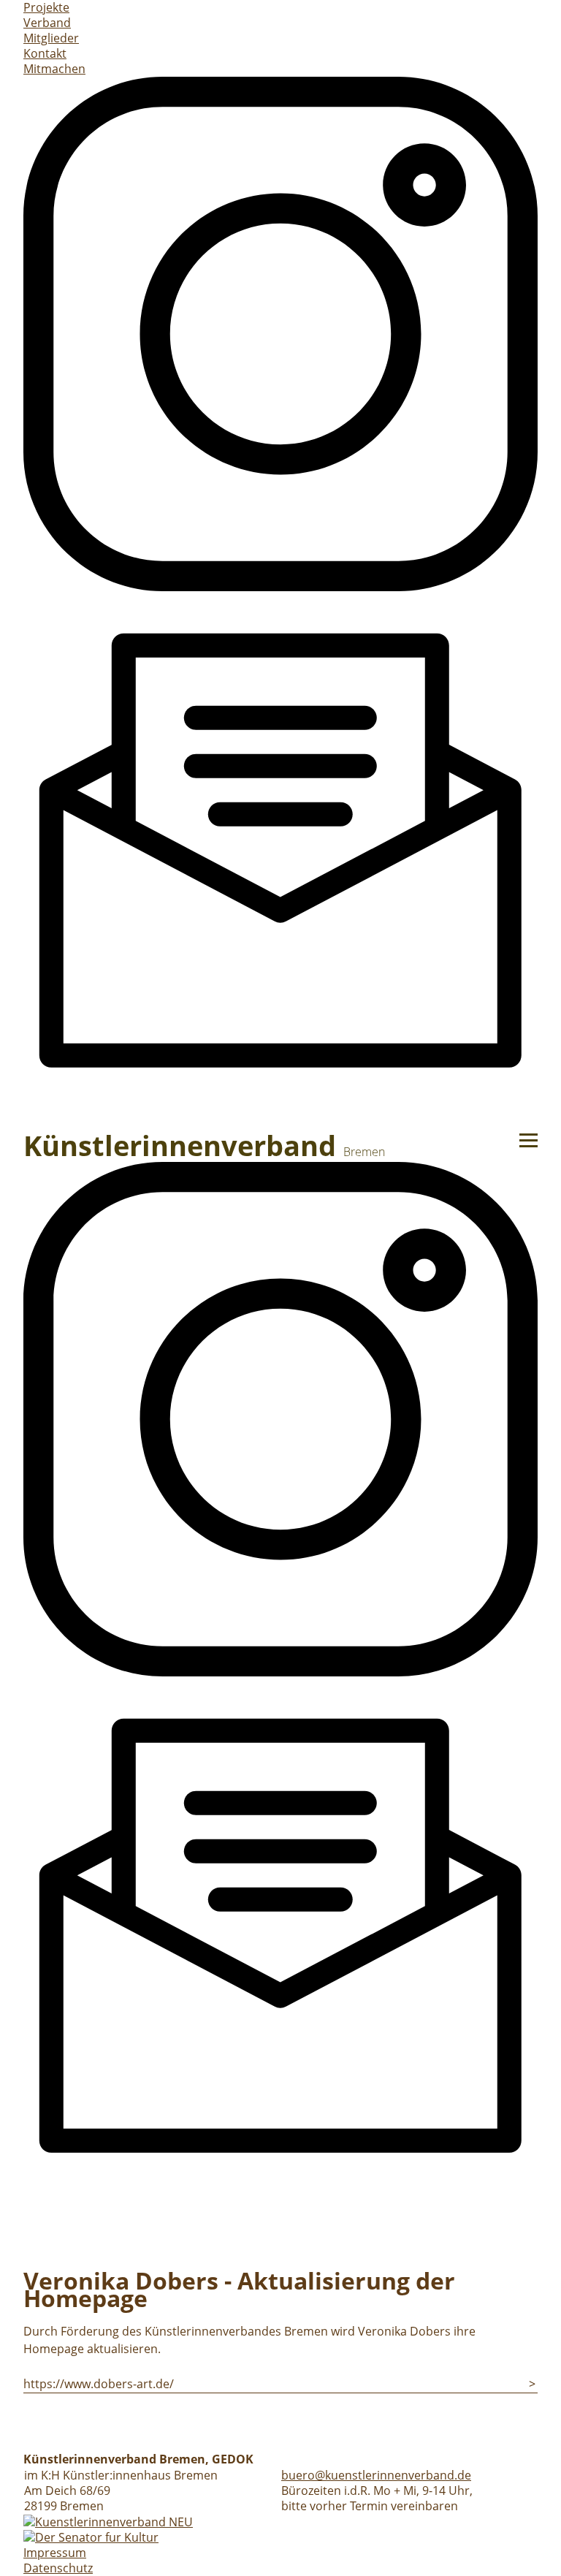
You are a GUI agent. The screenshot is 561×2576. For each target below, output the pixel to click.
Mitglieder (51, 38)
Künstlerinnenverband (204, 1145)
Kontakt (45, 53)
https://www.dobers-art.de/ (99, 2384)
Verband (47, 23)
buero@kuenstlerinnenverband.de (376, 2475)
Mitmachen (54, 69)
